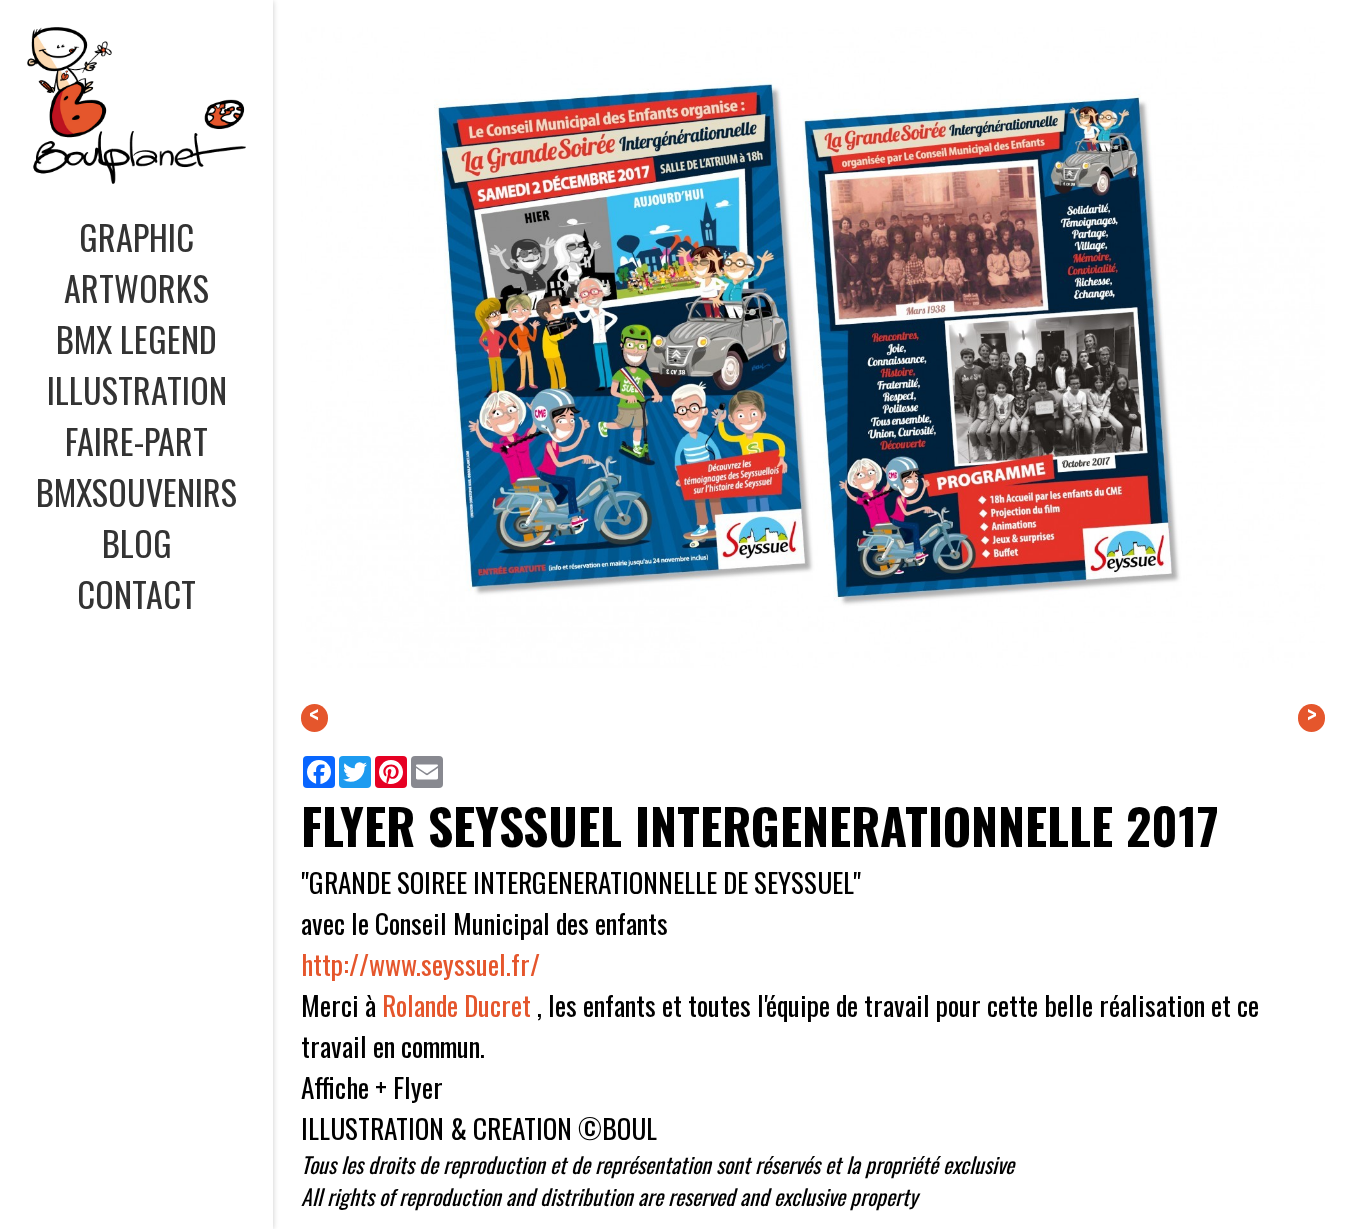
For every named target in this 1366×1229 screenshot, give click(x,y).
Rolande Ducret (456, 1004)
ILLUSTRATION (137, 389)
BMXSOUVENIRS (136, 491)
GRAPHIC (136, 236)
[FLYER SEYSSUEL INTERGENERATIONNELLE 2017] (813, 691)
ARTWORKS (136, 287)
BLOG (137, 542)
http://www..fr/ (420, 963)
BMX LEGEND (136, 338)
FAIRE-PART (136, 440)
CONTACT (136, 593)
